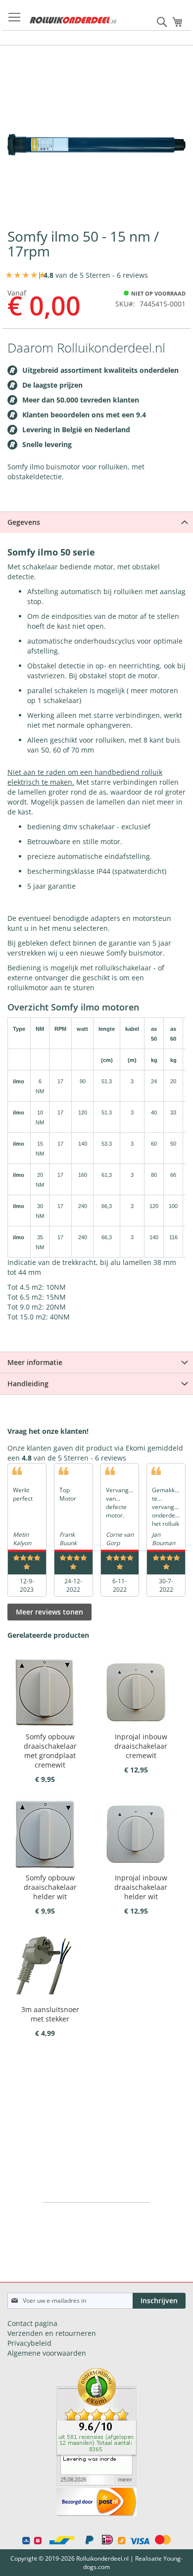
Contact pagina (32, 2323)
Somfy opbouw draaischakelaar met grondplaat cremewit (50, 1751)
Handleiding (28, 1384)
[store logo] (73, 20)
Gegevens (24, 522)
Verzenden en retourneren (52, 2333)
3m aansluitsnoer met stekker (50, 2014)
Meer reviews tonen (49, 1612)
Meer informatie (35, 1362)
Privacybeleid (29, 2343)
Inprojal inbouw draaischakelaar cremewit (141, 1746)
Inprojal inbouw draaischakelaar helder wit (141, 1887)
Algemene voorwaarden (47, 2353)
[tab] (96, 522)
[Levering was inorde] (96, 2483)
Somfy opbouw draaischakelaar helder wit (50, 1887)
